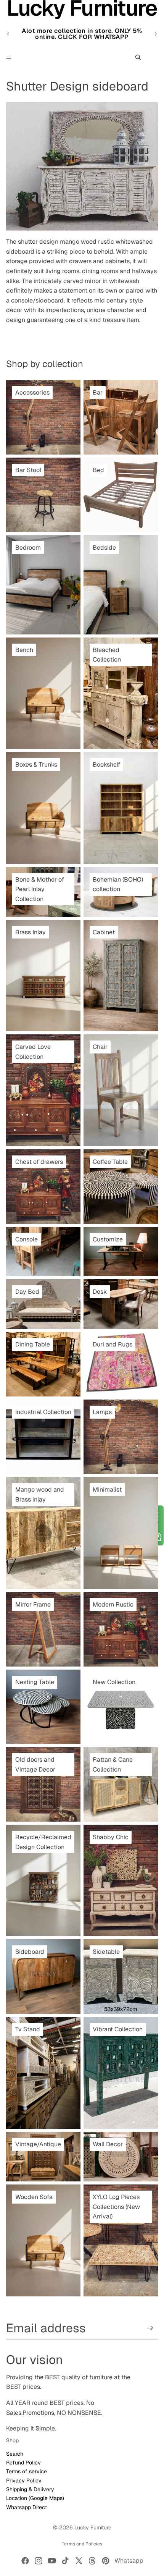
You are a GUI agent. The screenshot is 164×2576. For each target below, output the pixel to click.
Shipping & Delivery (30, 2489)
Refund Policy (23, 2463)
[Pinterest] (106, 2561)
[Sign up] (150, 2328)
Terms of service (27, 2471)
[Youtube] (52, 2561)
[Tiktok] (65, 2561)
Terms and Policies (82, 2544)
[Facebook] (25, 2561)
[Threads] (92, 2561)
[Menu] (9, 57)
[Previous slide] (8, 34)
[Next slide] (156, 34)
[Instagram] (39, 2561)
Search (15, 2454)
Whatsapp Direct (27, 2507)
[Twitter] (79, 2561)
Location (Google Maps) (35, 2498)
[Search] (138, 57)
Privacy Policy (24, 2481)
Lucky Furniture (93, 2527)
